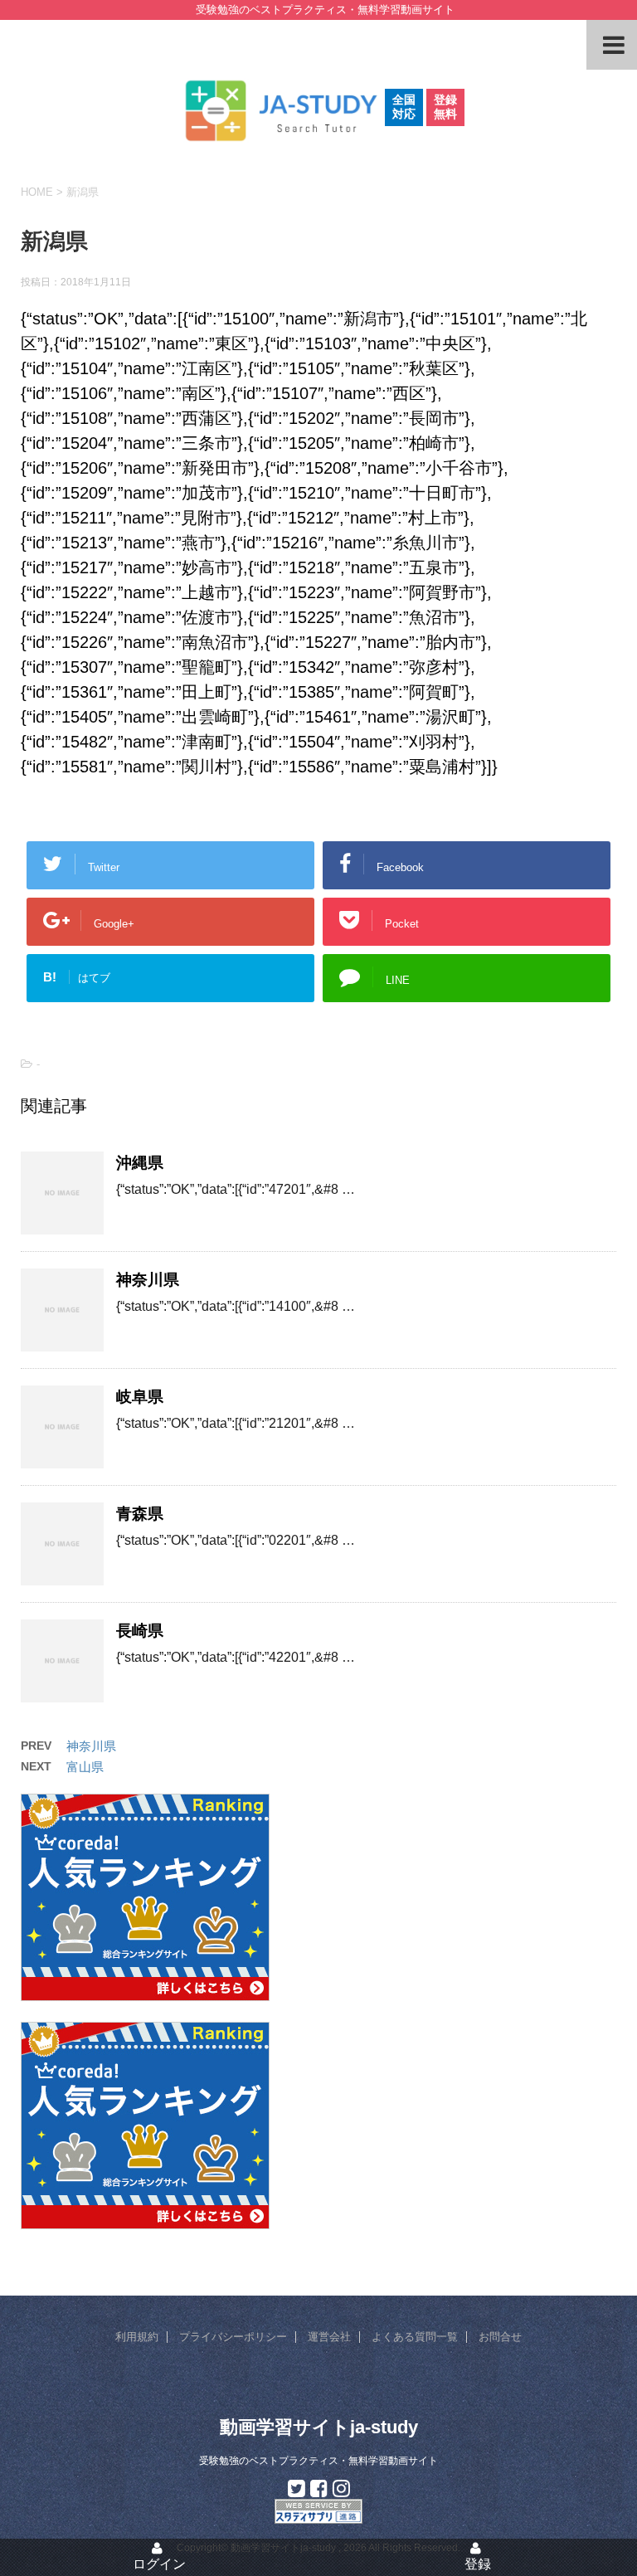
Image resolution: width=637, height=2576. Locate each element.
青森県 (140, 1514)
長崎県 (140, 1631)
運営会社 (329, 2337)
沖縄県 (140, 1163)
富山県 (85, 1767)
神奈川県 (148, 1280)
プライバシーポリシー (233, 2337)
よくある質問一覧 (415, 2337)
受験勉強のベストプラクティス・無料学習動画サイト (318, 2461)
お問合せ (500, 2337)
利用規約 (137, 2337)
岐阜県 (140, 1397)
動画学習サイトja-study (319, 2427)
